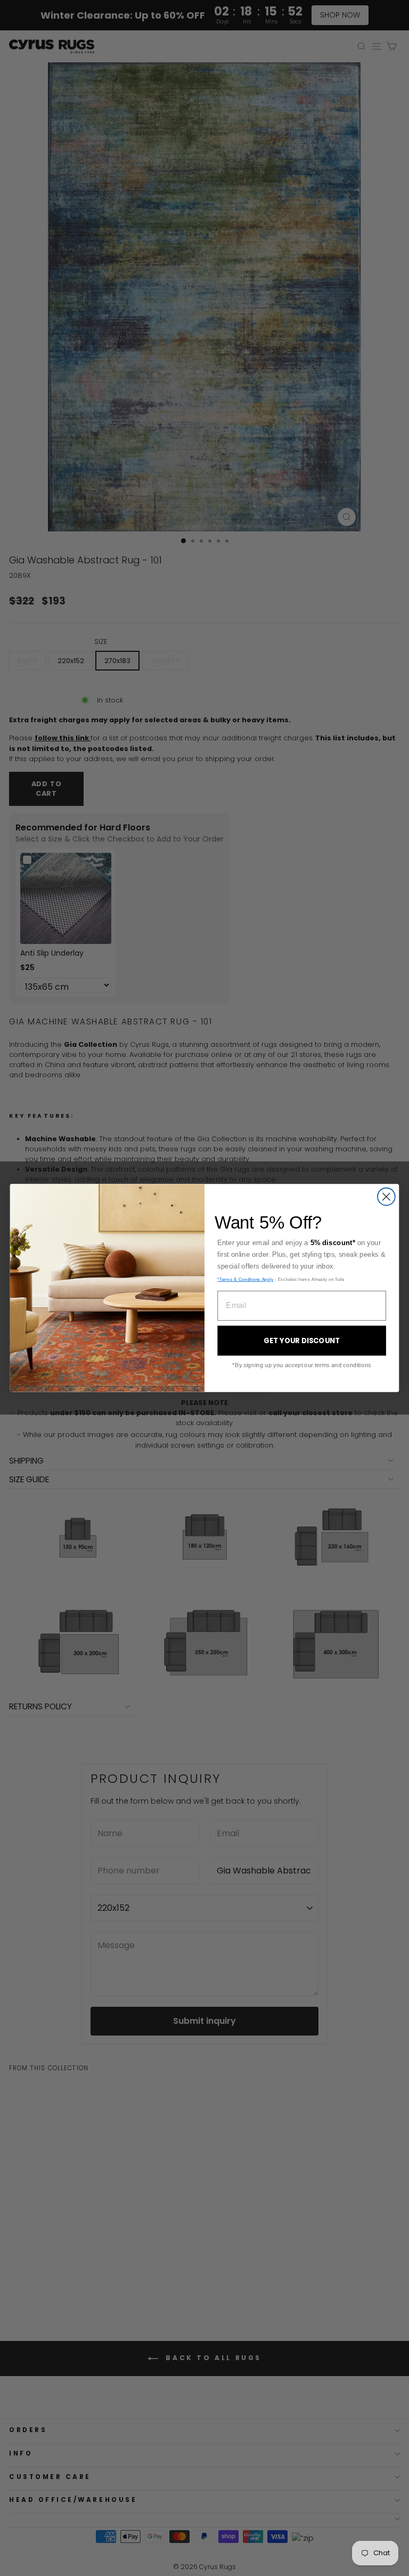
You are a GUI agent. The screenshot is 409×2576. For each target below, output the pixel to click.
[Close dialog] (386, 1197)
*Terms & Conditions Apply (245, 1279)
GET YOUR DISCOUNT (302, 1341)
